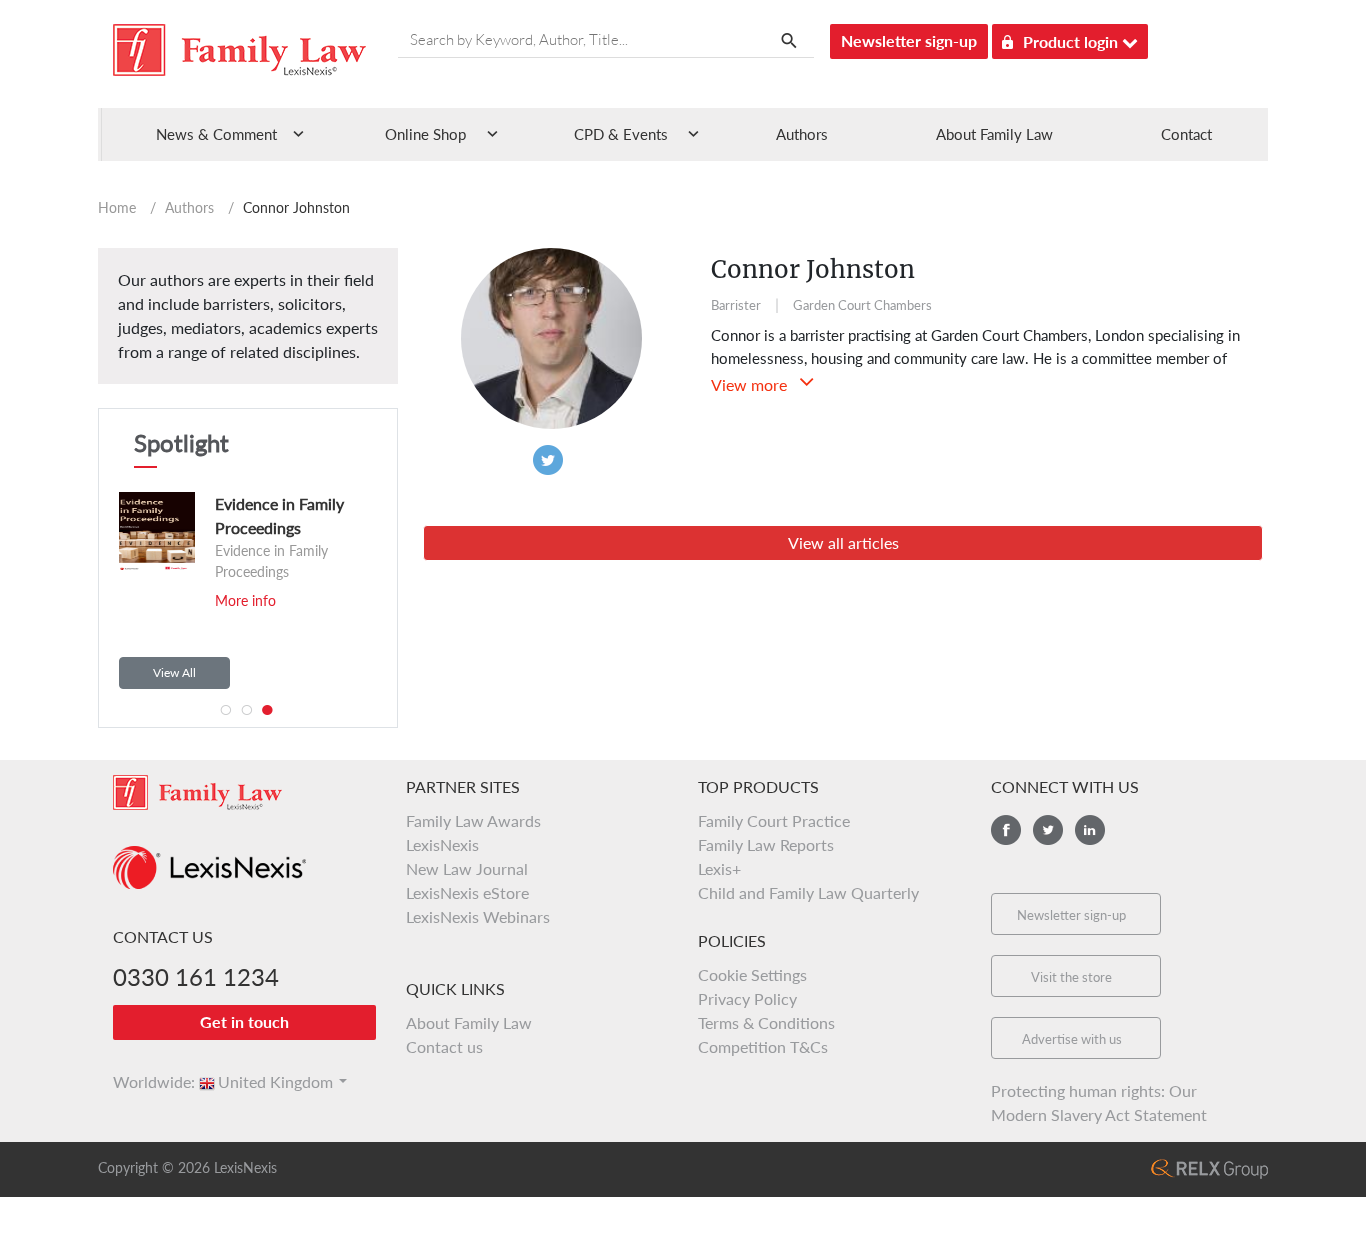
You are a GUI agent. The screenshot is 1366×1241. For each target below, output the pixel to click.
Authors (802, 134)
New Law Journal (467, 868)
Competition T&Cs (763, 1046)
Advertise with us (1072, 1039)
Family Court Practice (774, 820)
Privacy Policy (747, 998)
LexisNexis (442, 844)
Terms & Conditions (766, 1022)
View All (174, 672)
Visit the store (1071, 977)
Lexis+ (719, 868)
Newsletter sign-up (909, 40)
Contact (1186, 134)
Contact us (444, 1046)
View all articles (843, 542)
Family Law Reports (766, 844)
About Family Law (994, 134)
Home (117, 207)
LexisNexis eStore (467, 892)
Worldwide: (145, 1081)
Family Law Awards (473, 820)
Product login (1072, 41)
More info (235, 600)
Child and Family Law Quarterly (808, 892)
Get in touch (244, 1021)
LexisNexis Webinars (478, 916)
